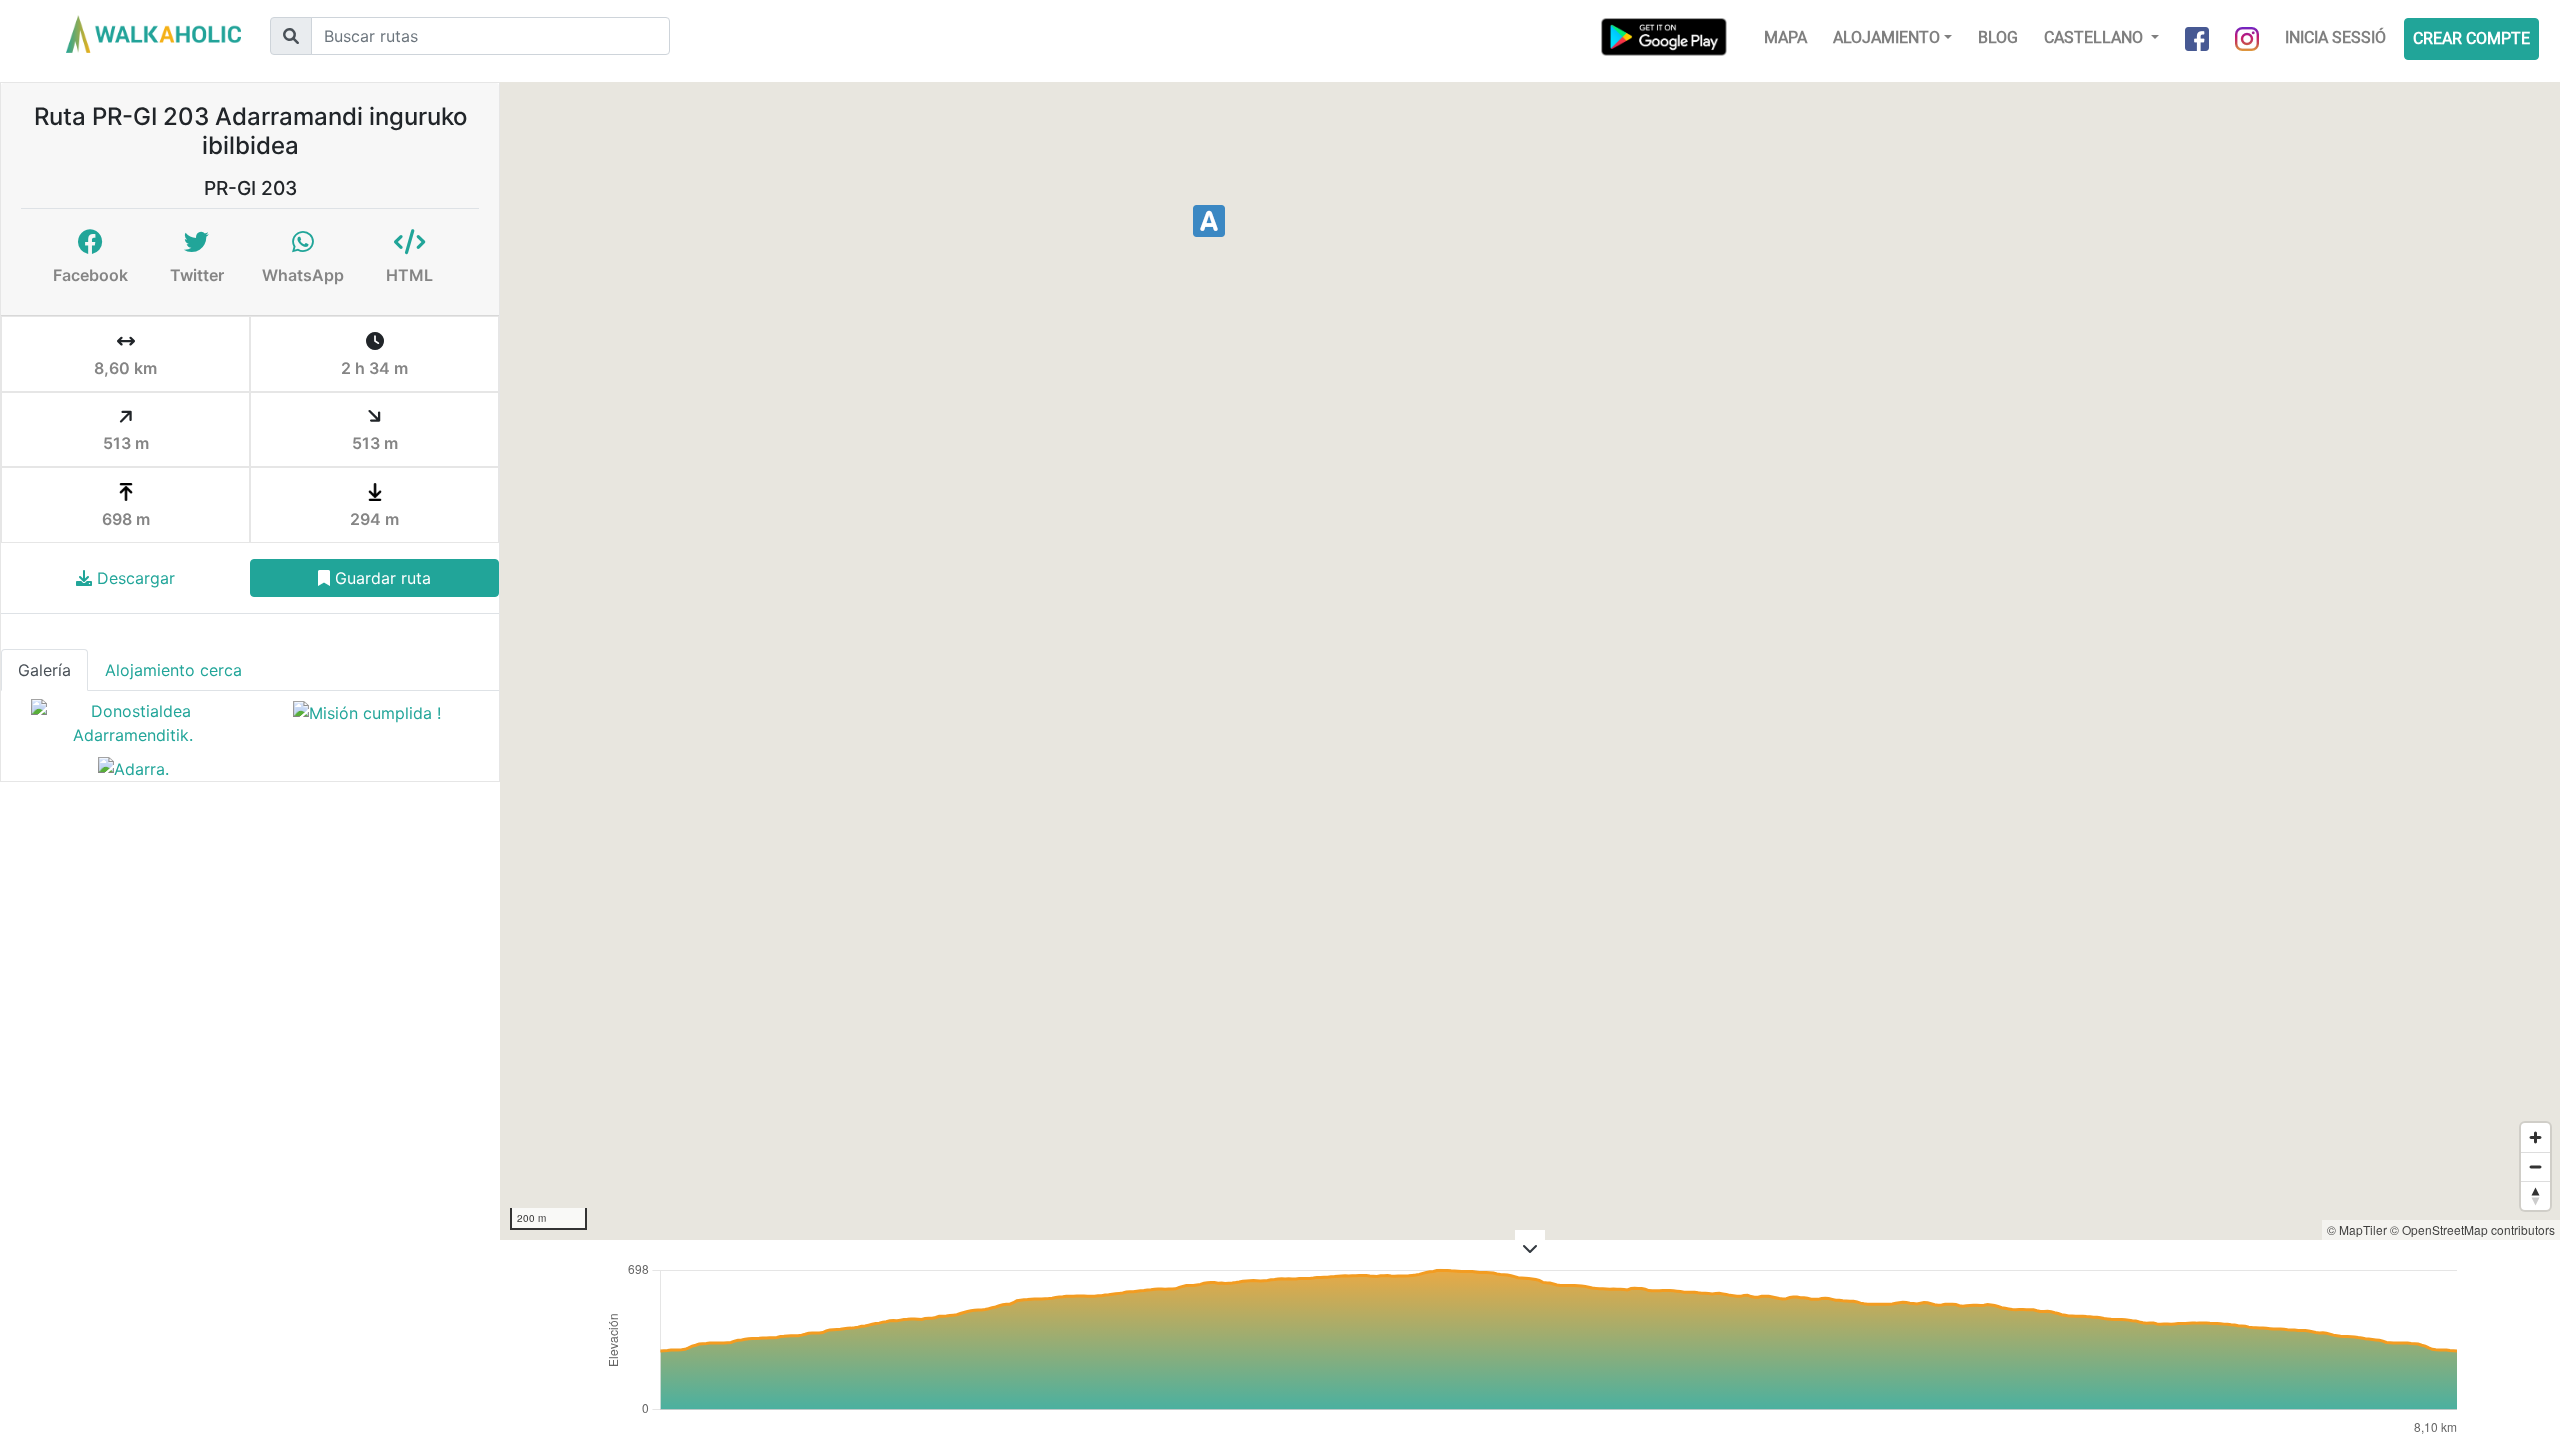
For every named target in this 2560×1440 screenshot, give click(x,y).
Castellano (2095, 37)
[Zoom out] (2535, 1166)
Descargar (133, 578)
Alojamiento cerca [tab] (173, 670)
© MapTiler (2357, 1229)
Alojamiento (1886, 37)
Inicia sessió (2335, 37)
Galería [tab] (44, 670)
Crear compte (2471, 38)
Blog (1998, 37)
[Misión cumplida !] (367, 723)
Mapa (1785, 37)
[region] (1530, 661)
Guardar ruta (380, 578)
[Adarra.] (133, 768)
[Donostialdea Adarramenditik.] (133, 723)
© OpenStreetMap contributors (2472, 1229)
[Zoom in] (2535, 1137)
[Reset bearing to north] (2535, 1195)
